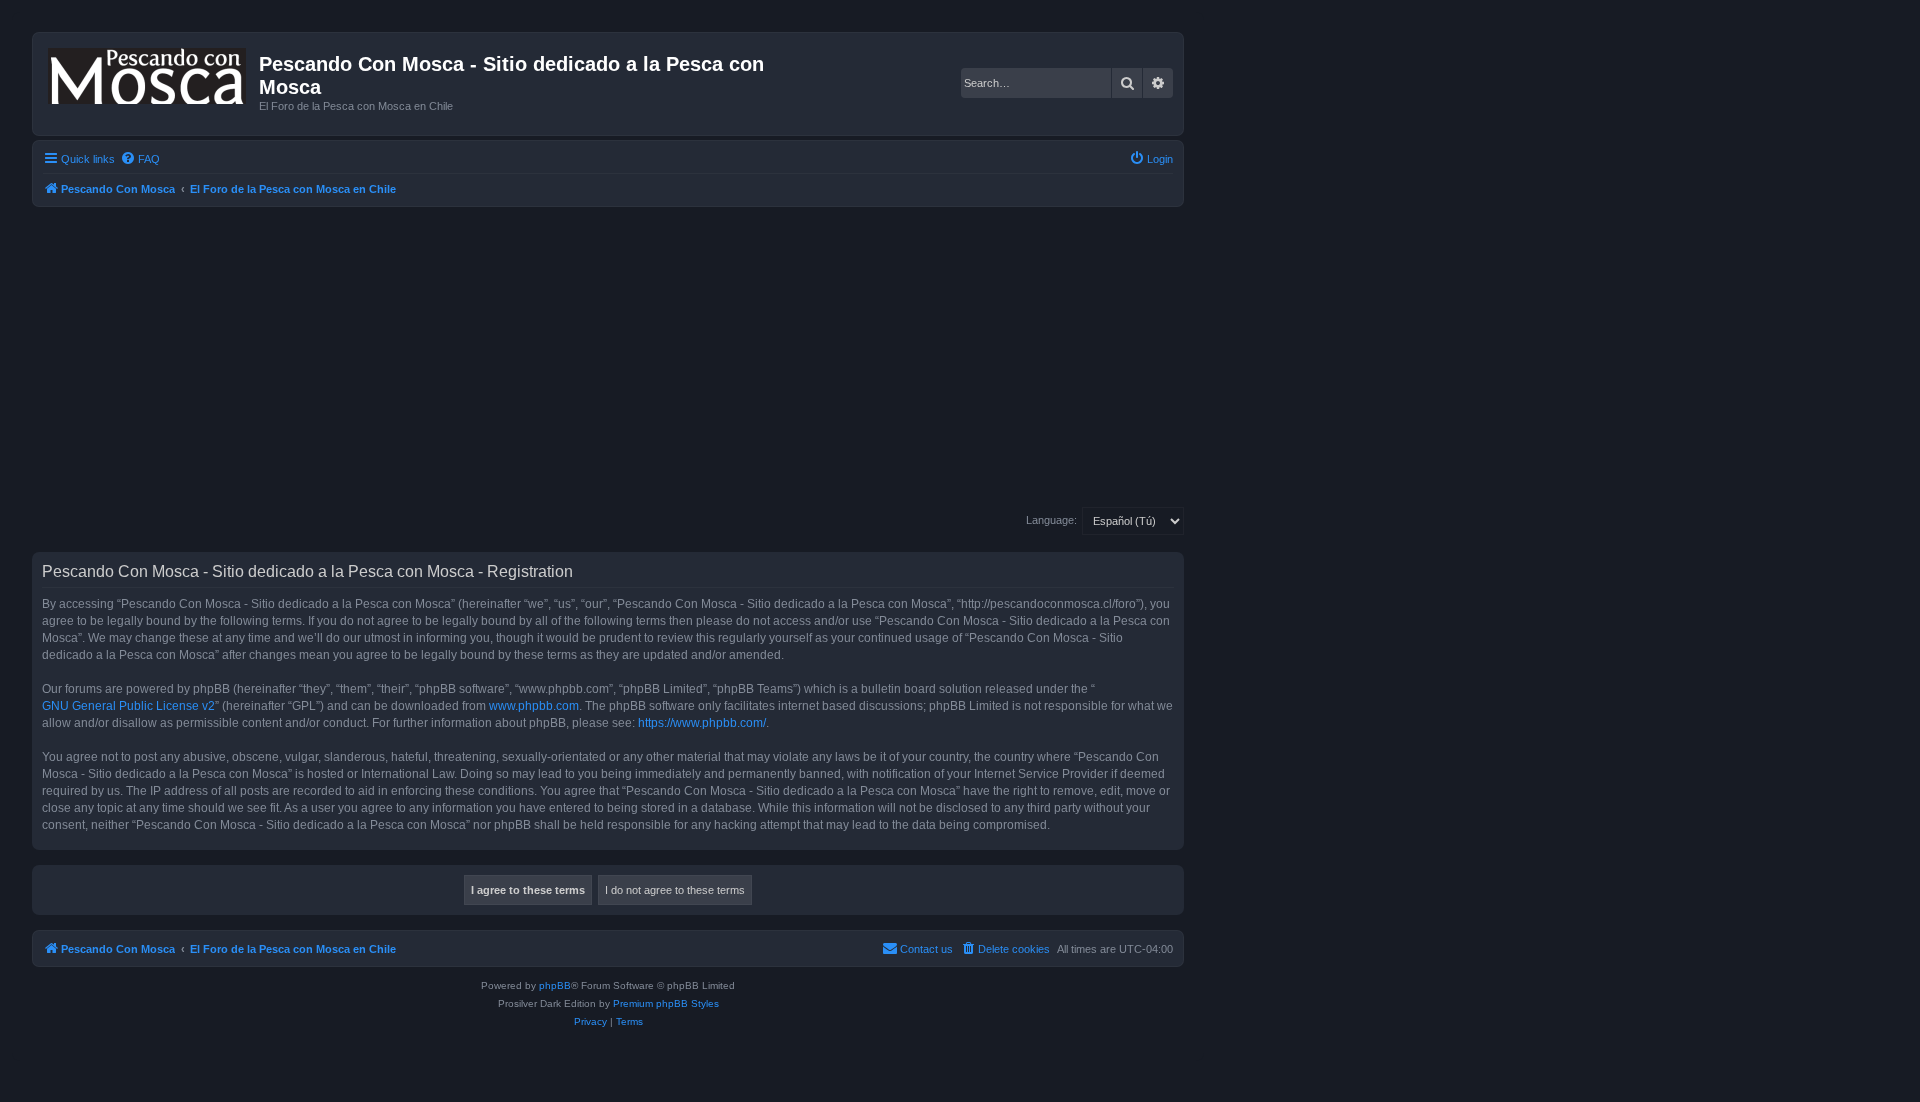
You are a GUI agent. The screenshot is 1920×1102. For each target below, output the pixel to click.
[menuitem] (140, 159)
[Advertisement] (632, 357)
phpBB (555, 985)
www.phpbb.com (534, 706)
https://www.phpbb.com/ (702, 723)
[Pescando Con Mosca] (148, 72)
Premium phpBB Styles (666, 1003)
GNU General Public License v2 (128, 706)
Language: (1051, 520)
